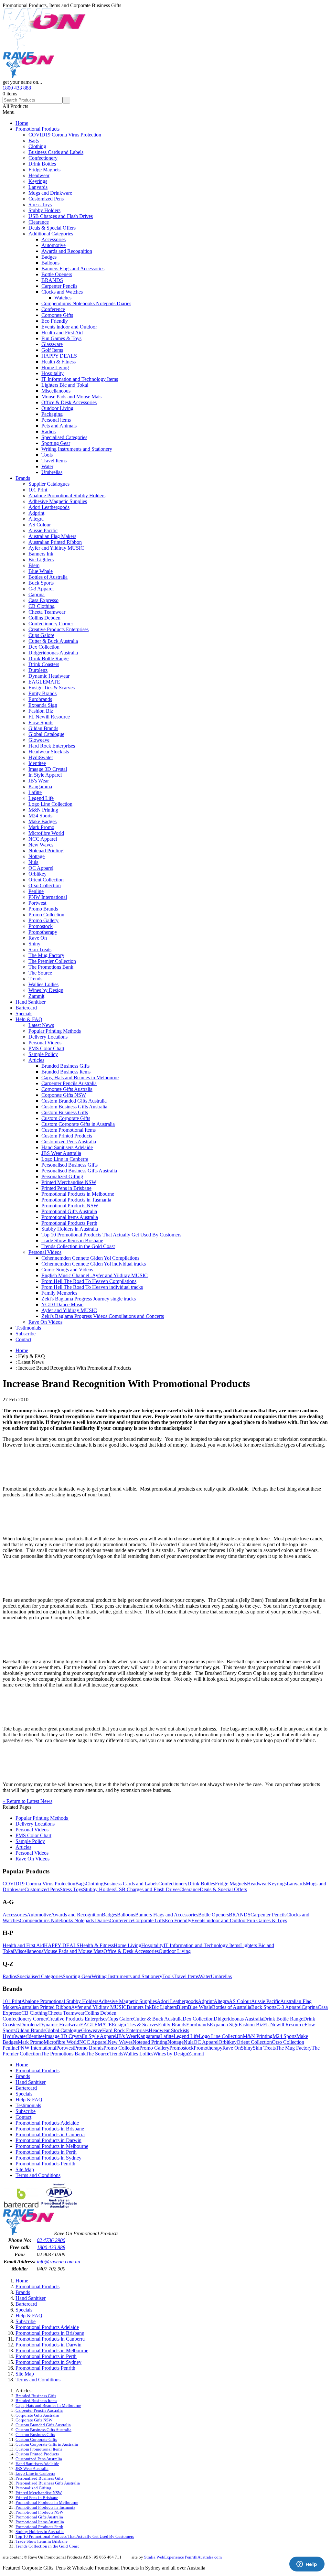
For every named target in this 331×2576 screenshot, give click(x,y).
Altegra (36, 519)
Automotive (53, 245)
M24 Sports (40, 816)
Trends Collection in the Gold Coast (78, 1246)
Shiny (34, 944)
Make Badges (43, 821)
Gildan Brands (43, 728)
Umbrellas (52, 472)
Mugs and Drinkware (50, 193)
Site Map (25, 2169)
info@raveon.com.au (59, 2262)
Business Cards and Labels (56, 152)
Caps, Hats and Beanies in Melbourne (80, 1078)
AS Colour (40, 525)
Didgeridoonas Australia (53, 653)
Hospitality (53, 373)
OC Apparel (41, 868)
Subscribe (26, 1334)
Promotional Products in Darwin (48, 2140)
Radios (48, 431)
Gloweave (39, 740)
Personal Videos (45, 1043)
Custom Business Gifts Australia (74, 1107)
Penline (36, 891)
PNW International (48, 897)
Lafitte (35, 792)
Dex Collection (44, 647)
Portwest (37, 903)
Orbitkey (37, 874)
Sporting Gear (56, 443)
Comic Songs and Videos (67, 1270)
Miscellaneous (56, 391)
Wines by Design (46, 990)
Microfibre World (46, 833)
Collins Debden (44, 618)
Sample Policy (43, 1054)
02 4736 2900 (51, 2240)
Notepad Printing (46, 851)
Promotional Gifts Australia (69, 1211)
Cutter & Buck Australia (53, 641)
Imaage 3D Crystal (48, 769)
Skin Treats (40, 949)
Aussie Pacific (43, 530)
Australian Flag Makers (52, 536)
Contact (23, 1339)
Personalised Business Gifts (69, 1165)
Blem (34, 565)
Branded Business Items (66, 1072)
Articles (36, 1060)
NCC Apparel (43, 839)
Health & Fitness (59, 362)
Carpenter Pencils (59, 286)
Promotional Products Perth (69, 1223)
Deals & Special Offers (52, 228)
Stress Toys (40, 205)
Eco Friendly (55, 321)
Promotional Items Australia (70, 1217)
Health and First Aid (62, 333)
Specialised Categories (64, 437)
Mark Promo (41, 827)
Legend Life (41, 798)
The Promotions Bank (51, 967)
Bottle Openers (57, 274)
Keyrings (38, 181)
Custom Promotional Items (69, 1130)
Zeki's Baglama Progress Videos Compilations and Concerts (103, 1316)
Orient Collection (46, 880)
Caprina (37, 594)
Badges (49, 257)
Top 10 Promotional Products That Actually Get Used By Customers (111, 1235)
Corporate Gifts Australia (67, 1089)
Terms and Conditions (38, 2175)
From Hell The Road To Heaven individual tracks (92, 1287)
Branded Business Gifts (65, 1066)
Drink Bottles (42, 164)
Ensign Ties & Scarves (52, 688)
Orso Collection (45, 885)
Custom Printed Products (67, 1136)
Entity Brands (43, 693)
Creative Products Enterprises (59, 629)
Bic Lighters (41, 560)
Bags (34, 140)
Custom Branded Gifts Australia (74, 1101)
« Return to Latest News (27, 1801)
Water (47, 466)
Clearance (39, 222)
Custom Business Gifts (65, 1112)
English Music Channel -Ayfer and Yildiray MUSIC (95, 1275)
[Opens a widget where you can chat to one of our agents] (307, 2565)
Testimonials (28, 1328)
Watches (63, 298)
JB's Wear (39, 781)
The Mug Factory (46, 955)
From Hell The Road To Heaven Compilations (89, 1281)
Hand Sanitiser (31, 1002)
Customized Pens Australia (69, 1142)
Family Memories (59, 1293)
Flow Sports (41, 722)
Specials (24, 1013)
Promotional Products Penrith (45, 2164)
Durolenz (38, 670)
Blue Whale (41, 571)
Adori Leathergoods (49, 507)
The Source (40, 973)
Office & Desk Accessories (69, 402)
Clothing (37, 146)
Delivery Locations (48, 1037)
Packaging (52, 414)
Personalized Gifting (62, 1176)
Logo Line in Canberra (65, 1159)
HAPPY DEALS (59, 356)
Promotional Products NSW (70, 1206)
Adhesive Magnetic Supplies (58, 501)
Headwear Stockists (49, 752)
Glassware (52, 344)
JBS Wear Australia (61, 1153)
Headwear (39, 175)
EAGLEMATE (44, 682)
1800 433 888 (17, 88)
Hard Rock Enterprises (52, 746)
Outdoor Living (57, 408)
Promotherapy (43, 932)
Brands (23, 478)
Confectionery (43, 158)
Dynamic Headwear (49, 676)
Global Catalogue (46, 734)
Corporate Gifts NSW (64, 1095)
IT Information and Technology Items (80, 379)
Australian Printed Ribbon (55, 542)
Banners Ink (41, 554)
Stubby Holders (44, 210)
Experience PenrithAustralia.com (193, 2557)
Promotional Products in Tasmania (76, 1200)
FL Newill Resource (49, 717)
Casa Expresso (43, 600)
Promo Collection (46, 915)
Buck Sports (41, 583)
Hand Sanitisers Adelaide (67, 1147)
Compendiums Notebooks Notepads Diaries (86, 303)
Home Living (55, 367)
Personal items (56, 420)
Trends (35, 979)
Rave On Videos (45, 1322)
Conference (53, 309)
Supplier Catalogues (49, 484)
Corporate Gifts (57, 315)
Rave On (38, 938)
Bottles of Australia (48, 577)
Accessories (53, 239)
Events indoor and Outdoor (69, 327)
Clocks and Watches (62, 292)
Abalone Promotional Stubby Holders (67, 496)
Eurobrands (40, 699)
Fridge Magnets (44, 170)
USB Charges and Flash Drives (61, 216)
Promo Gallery (43, 920)
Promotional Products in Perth (46, 2152)
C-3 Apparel (41, 589)
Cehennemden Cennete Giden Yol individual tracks (94, 1264)
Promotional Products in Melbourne (78, 1194)
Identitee (37, 763)
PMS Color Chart (46, 1048)
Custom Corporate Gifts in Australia (78, 1124)
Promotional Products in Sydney (48, 2158)
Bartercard (26, 1008)
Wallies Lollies (43, 984)
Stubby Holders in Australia (70, 1229)
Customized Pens (46, 199)
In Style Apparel (45, 775)
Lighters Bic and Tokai (65, 385)
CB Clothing (42, 606)
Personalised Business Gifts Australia (79, 1171)
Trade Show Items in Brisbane (72, 1240)
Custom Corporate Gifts (66, 1118)
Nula (33, 862)
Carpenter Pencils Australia (69, 1083)
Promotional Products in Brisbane (50, 2129)
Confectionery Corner (51, 624)
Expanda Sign (43, 705)
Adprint (36, 513)
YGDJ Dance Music (62, 1304)
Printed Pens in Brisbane (66, 1188)
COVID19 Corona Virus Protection (65, 135)
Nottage (37, 856)
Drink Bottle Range (48, 658)
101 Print (38, 490)
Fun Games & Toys (61, 338)
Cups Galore (41, 635)
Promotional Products (37, 129)
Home (22, 123)
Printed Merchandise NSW (69, 1182)
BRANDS (52, 280)
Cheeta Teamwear (47, 612)
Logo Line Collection (50, 804)
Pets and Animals (59, 426)
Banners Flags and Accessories (73, 269)
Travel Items (54, 461)
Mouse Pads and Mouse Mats (71, 397)
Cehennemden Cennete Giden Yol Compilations (90, 1258)
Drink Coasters (44, 664)
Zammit (36, 996)
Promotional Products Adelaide (47, 2123)
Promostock (41, 926)
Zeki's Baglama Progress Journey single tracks (89, 1299)
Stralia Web (154, 2557)
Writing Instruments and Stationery (77, 449)
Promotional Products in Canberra (50, 2134)
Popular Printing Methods (55, 1031)
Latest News (41, 1025)
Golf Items (52, 350)
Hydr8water (41, 757)
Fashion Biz (41, 711)
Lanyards (38, 187)
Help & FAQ (29, 1019)
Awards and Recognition (67, 251)
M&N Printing (43, 810)
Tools (47, 455)
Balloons (50, 263)
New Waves (41, 845)
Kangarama (40, 787)
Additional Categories (51, 234)
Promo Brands (43, 909)
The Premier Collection (52, 961)
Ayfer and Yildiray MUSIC (56, 548)
